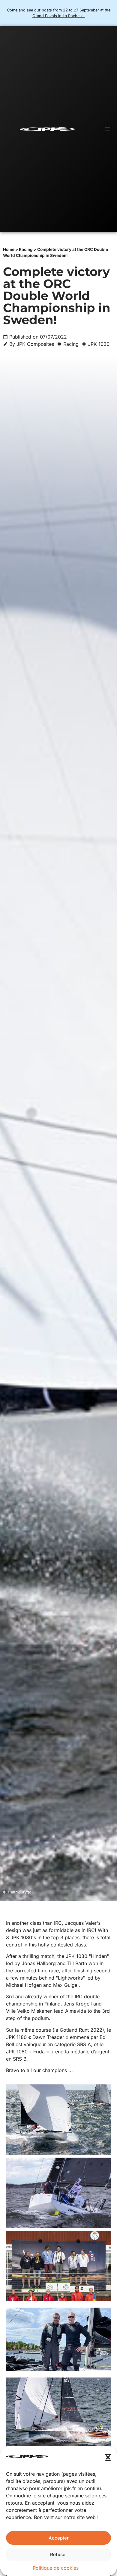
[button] (108, 2457)
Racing (26, 249)
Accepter (59, 2538)
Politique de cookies (56, 2568)
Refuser (59, 2554)
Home (9, 249)
